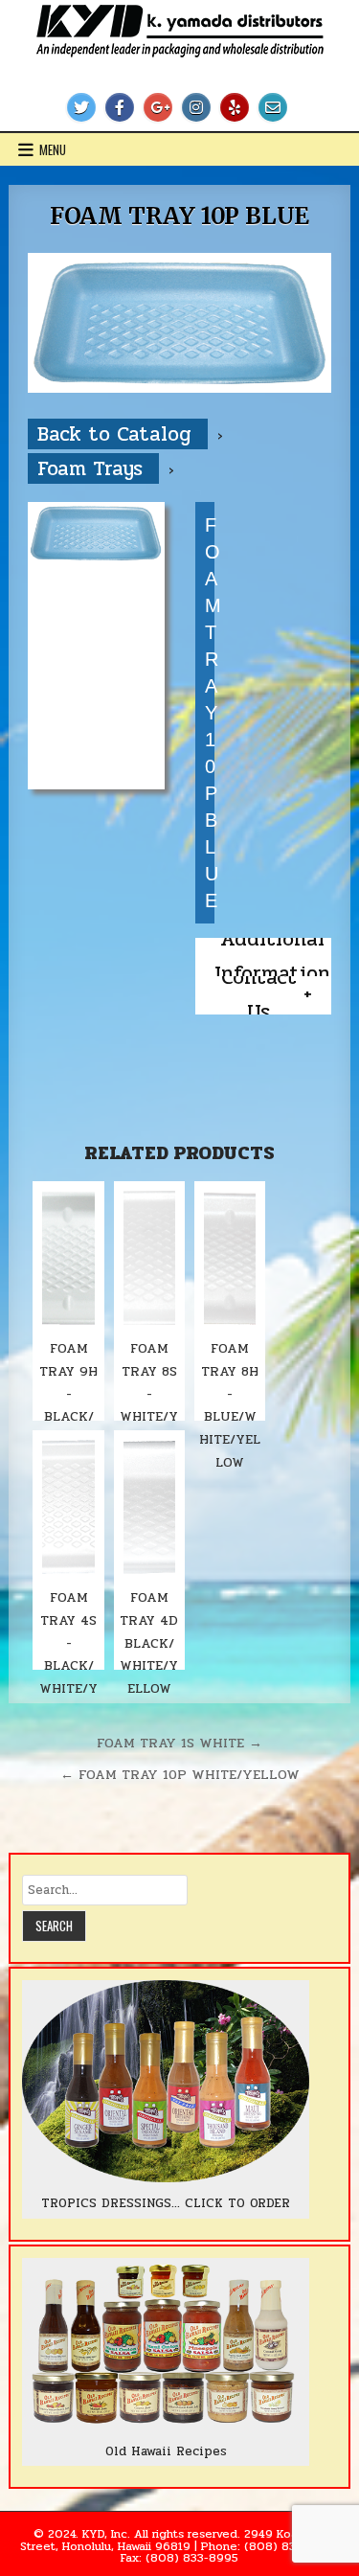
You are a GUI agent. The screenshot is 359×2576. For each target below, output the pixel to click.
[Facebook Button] (120, 107)
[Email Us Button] (273, 107)
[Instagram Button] (196, 107)
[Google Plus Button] (158, 107)
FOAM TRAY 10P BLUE (179, 216)
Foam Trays (93, 468)
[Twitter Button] (81, 107)
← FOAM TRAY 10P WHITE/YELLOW (180, 1774)
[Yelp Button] (235, 107)
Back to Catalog (118, 434)
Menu (53, 149)
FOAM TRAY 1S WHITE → (179, 1743)
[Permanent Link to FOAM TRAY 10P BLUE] (179, 323)
